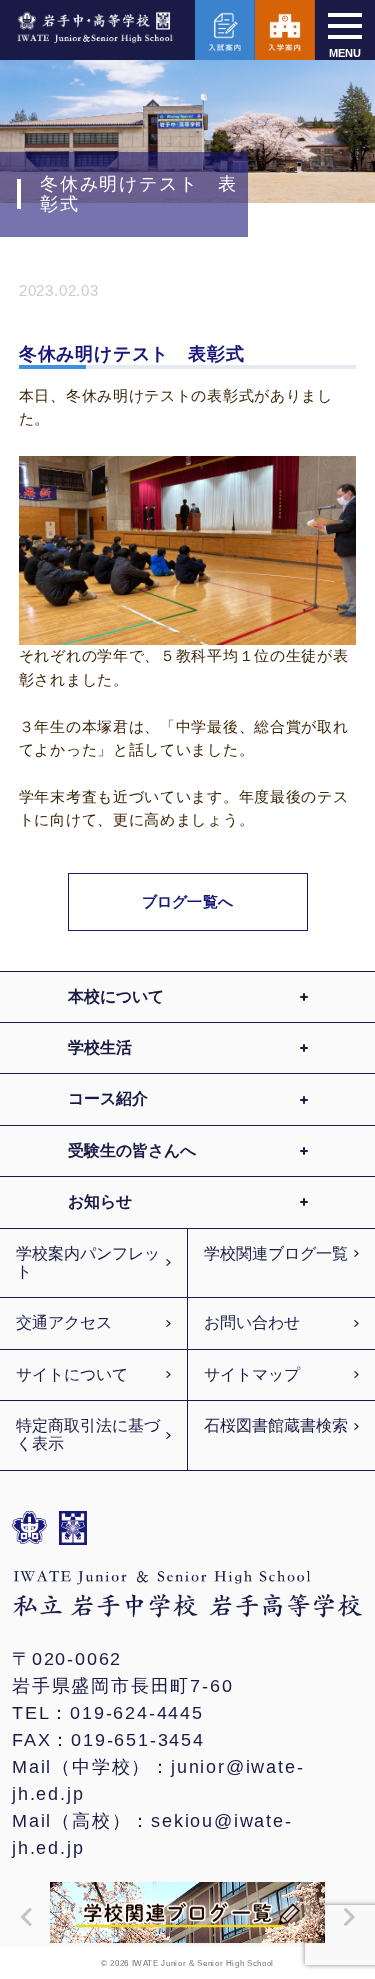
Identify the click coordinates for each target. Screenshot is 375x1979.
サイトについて (72, 1374)
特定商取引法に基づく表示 (88, 1434)
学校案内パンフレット (88, 1262)
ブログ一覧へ (187, 901)
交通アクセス (64, 1322)
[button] (22, 1917)
